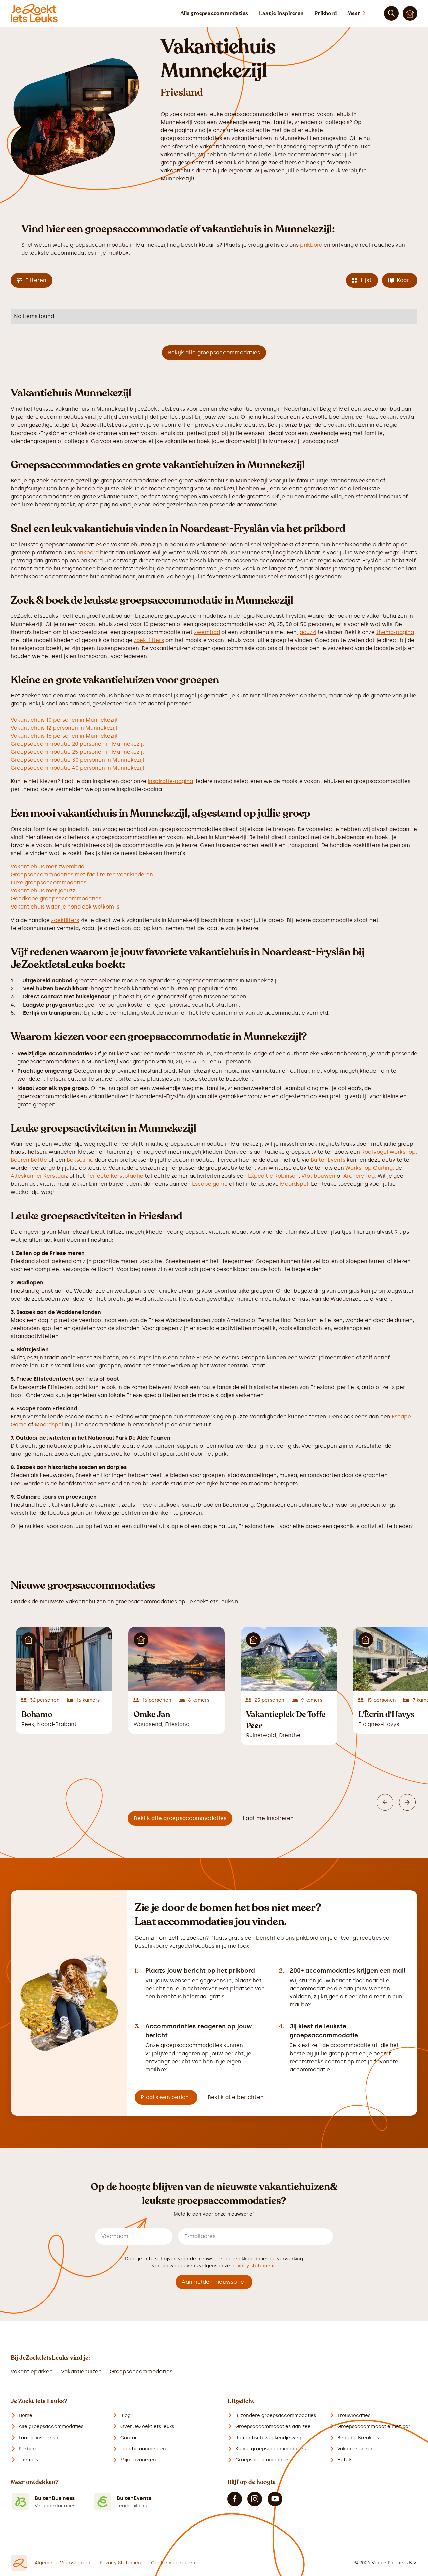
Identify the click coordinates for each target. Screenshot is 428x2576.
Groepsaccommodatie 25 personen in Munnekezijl (77, 752)
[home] (34, 13)
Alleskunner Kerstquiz (39, 1176)
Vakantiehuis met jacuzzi (44, 891)
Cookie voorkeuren (173, 2563)
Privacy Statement (121, 2563)
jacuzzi (306, 632)
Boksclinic (80, 1160)
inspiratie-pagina (170, 781)
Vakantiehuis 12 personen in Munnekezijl (64, 728)
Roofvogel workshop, (389, 1152)
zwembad (207, 632)
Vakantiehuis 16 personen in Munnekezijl (64, 736)
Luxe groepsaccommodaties (48, 883)
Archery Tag (359, 1176)
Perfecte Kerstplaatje (115, 1176)
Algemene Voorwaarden (63, 2563)
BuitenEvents (328, 1160)
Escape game (210, 1184)
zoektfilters (149, 640)
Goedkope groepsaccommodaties (56, 899)
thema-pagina (395, 632)
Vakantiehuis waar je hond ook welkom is (65, 907)
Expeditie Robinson (273, 1176)
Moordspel (294, 1184)
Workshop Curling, (370, 1168)
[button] (363, 13)
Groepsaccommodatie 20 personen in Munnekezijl (77, 744)
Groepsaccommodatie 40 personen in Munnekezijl (78, 768)
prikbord (311, 245)
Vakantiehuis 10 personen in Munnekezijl (64, 720)
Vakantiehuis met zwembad (47, 867)
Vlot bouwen (318, 1176)
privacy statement (253, 2266)
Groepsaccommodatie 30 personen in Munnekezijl (78, 760)
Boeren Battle (29, 1160)
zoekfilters (65, 920)
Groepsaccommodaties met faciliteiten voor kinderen (82, 875)
